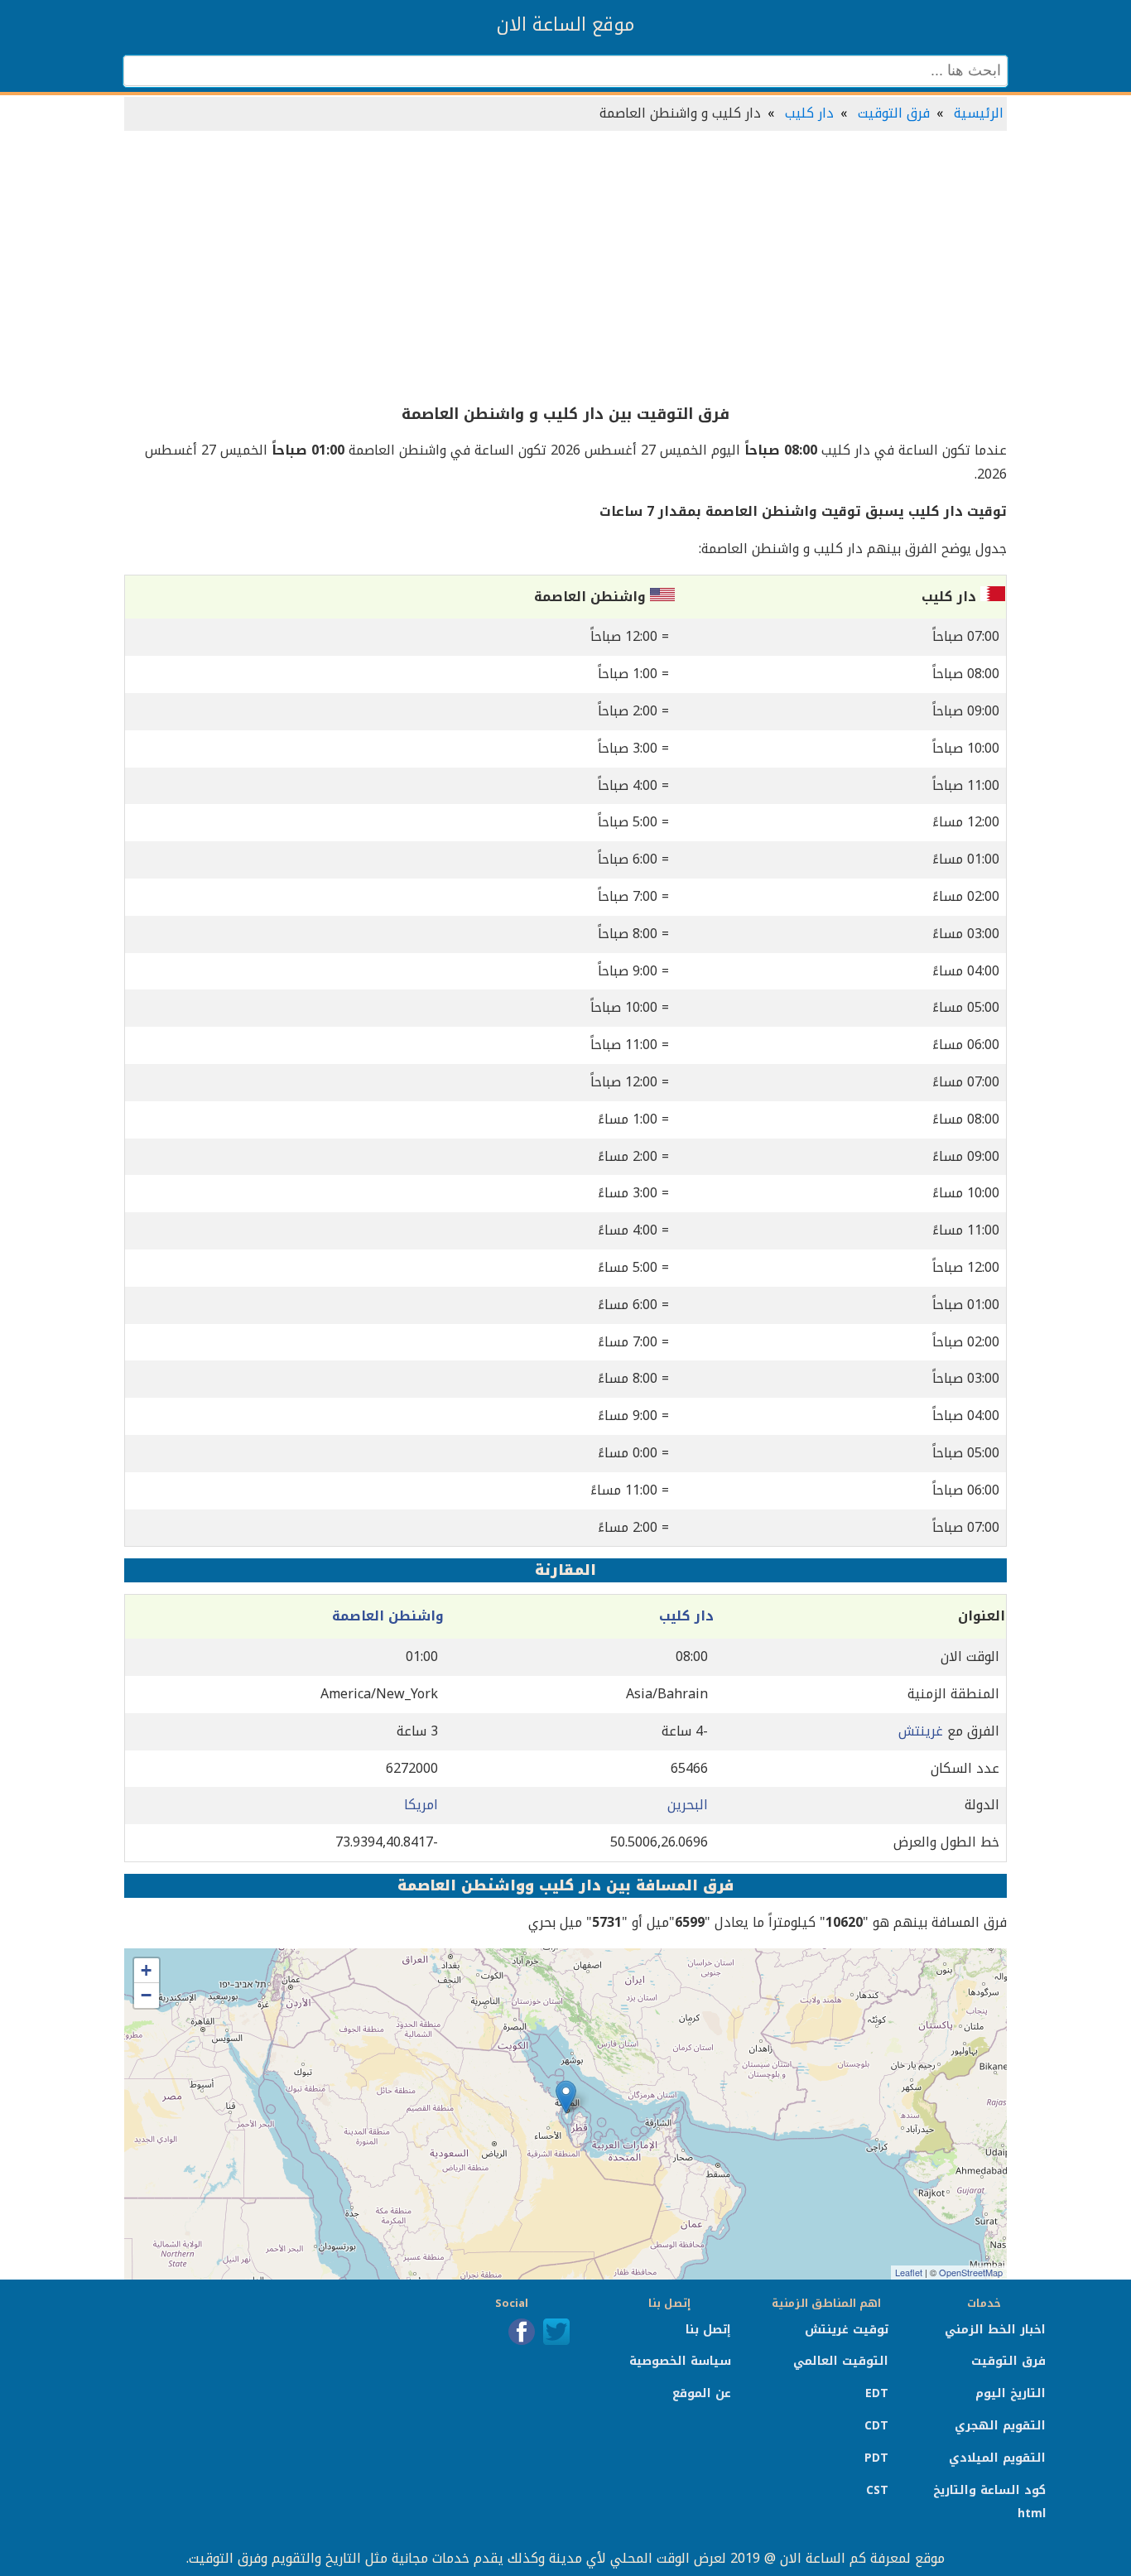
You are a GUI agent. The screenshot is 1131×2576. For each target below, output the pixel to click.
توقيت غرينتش (847, 2330)
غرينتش (921, 1731)
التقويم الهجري (1000, 2426)
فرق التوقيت (894, 113)
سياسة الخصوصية (680, 2361)
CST (877, 2490)
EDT (877, 2393)
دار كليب (809, 113)
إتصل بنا (708, 2330)
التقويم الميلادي (997, 2458)
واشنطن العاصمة (388, 1616)
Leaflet (909, 2272)
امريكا (421, 1805)
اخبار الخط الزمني (995, 2330)
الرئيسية (979, 113)
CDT (876, 2426)
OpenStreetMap (971, 2272)
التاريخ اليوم (1011, 2393)
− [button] (146, 1995)
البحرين (688, 1805)
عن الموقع (702, 2393)
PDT (876, 2458)
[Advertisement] (565, 268)
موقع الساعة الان (565, 25)
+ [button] (146, 1970)
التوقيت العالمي (841, 2361)
